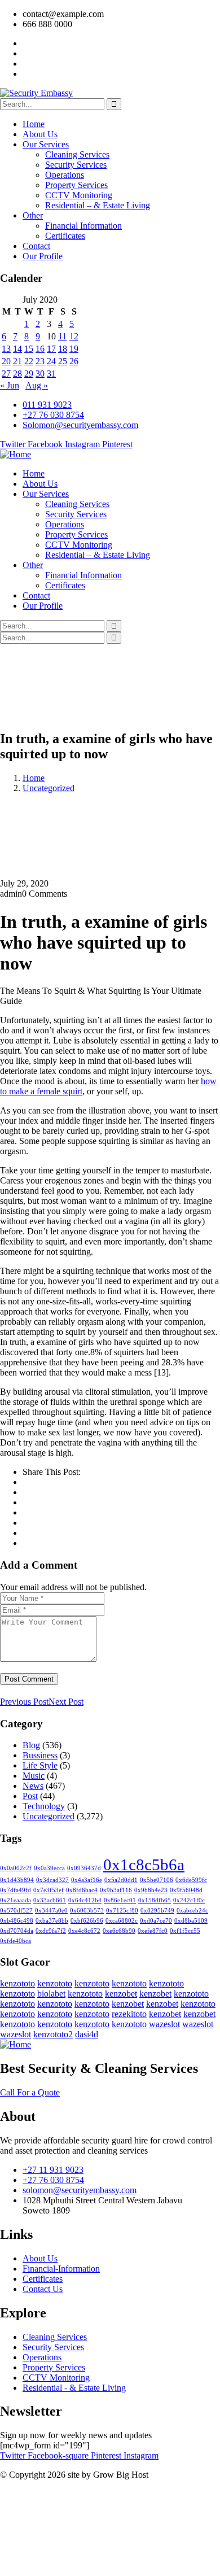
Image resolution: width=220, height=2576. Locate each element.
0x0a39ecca (49, 1868)
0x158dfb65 (155, 1900)
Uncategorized (49, 788)
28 (17, 374)
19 (74, 349)
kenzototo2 (53, 2034)
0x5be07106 (157, 1880)
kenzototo (17, 1983)
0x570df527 (16, 1911)
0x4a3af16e (87, 1880)
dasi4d (87, 2034)
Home (34, 778)
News (33, 1786)
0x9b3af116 (116, 1890)
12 (74, 336)
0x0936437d (84, 1868)
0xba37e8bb (52, 1921)
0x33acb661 (50, 1900)
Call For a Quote (30, 2092)
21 (17, 361)
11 (62, 336)
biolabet (51, 1994)
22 (29, 361)
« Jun (10, 385)
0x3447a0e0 (51, 1911)
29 (29, 374)
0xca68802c (122, 1921)
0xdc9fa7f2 (51, 1931)
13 (6, 349)
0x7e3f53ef (49, 1890)
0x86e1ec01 (120, 1900)
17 (51, 349)
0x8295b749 (157, 1911)
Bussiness (40, 1755)
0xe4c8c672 (84, 1931)
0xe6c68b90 (119, 1931)
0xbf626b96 (87, 1921)
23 (40, 361)
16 (40, 349)
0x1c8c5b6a (144, 1865)
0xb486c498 (17, 1921)
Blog (31, 1745)
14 (17, 349)
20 (6, 361)
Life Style (40, 1765)
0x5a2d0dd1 (121, 1880)
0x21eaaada (16, 1900)
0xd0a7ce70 (156, 1921)
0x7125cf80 (122, 1911)
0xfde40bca (16, 1941)
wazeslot (164, 2024)
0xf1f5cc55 (185, 1931)
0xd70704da (17, 1931)
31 (51, 374)
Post (30, 1796)
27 (6, 374)
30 (40, 374)
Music (34, 1776)
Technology (44, 1806)
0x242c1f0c (189, 1900)
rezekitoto (129, 2014)
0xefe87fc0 (153, 1931)
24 (51, 361)
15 (29, 349)
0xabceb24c (192, 1911)
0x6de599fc (191, 1880)
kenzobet (121, 1994)
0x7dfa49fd (16, 1890)
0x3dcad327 (52, 1880)
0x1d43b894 (17, 1880)
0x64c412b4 (85, 1900)
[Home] (16, 454)
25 (63, 361)
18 (63, 349)
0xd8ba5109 (191, 1921)
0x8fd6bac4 (82, 1890)
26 (74, 361)
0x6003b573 (87, 1911)
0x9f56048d (186, 1890)
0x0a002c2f (16, 1868)
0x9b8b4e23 (151, 1890)
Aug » (37, 385)
